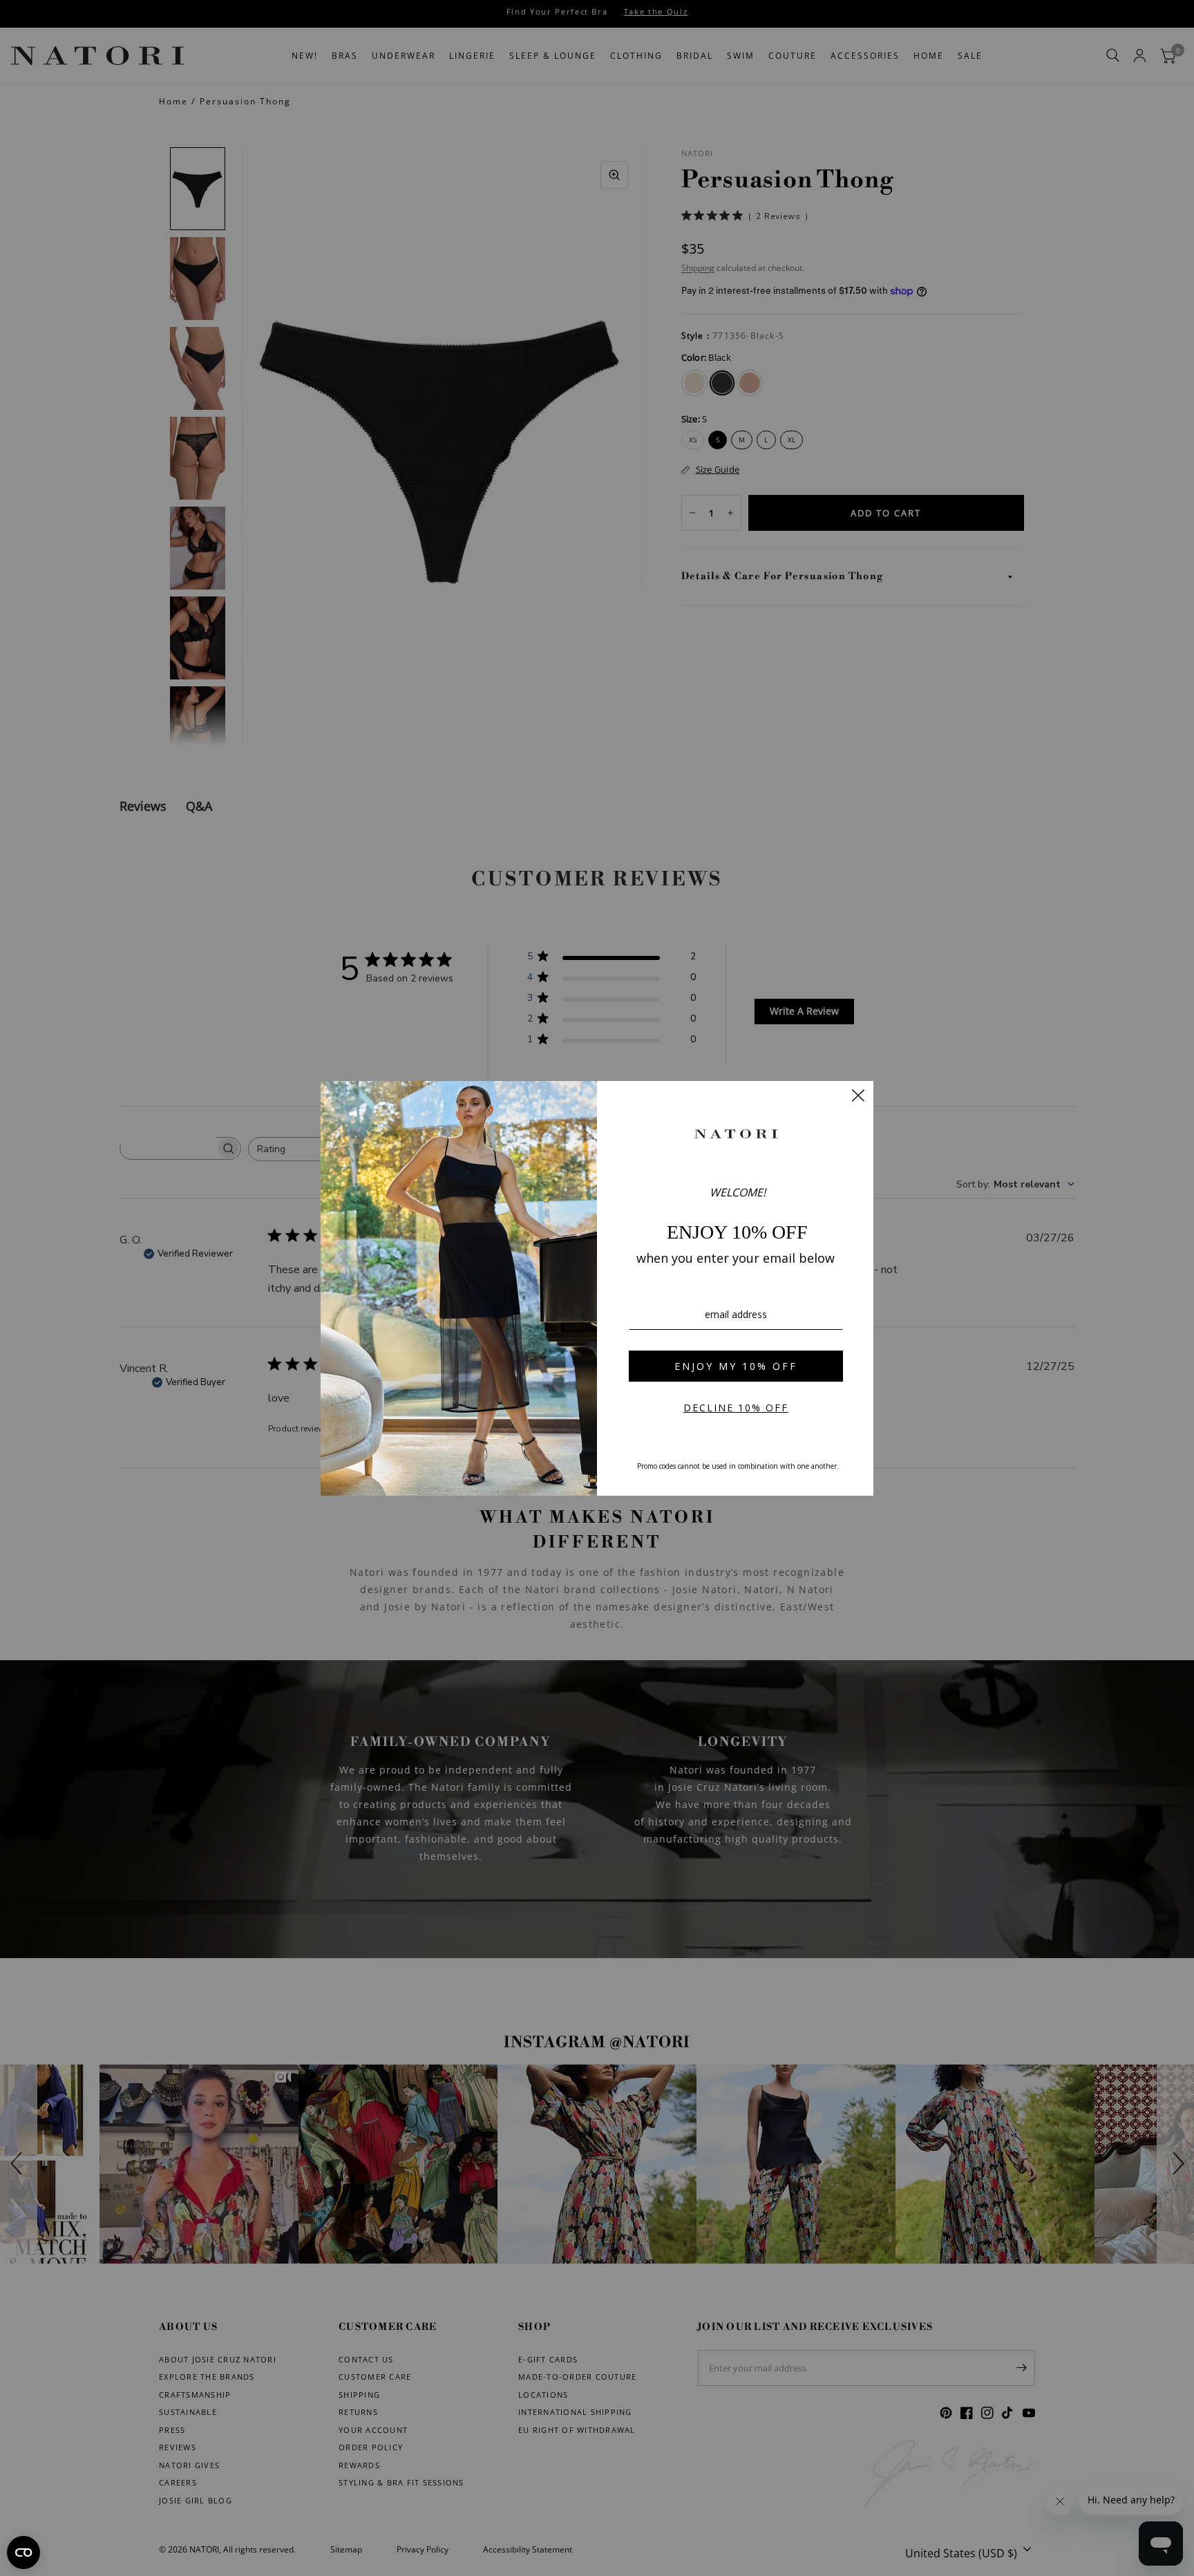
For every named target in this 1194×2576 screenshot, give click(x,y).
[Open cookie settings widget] (23, 2553)
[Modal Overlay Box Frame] (597, 1288)
